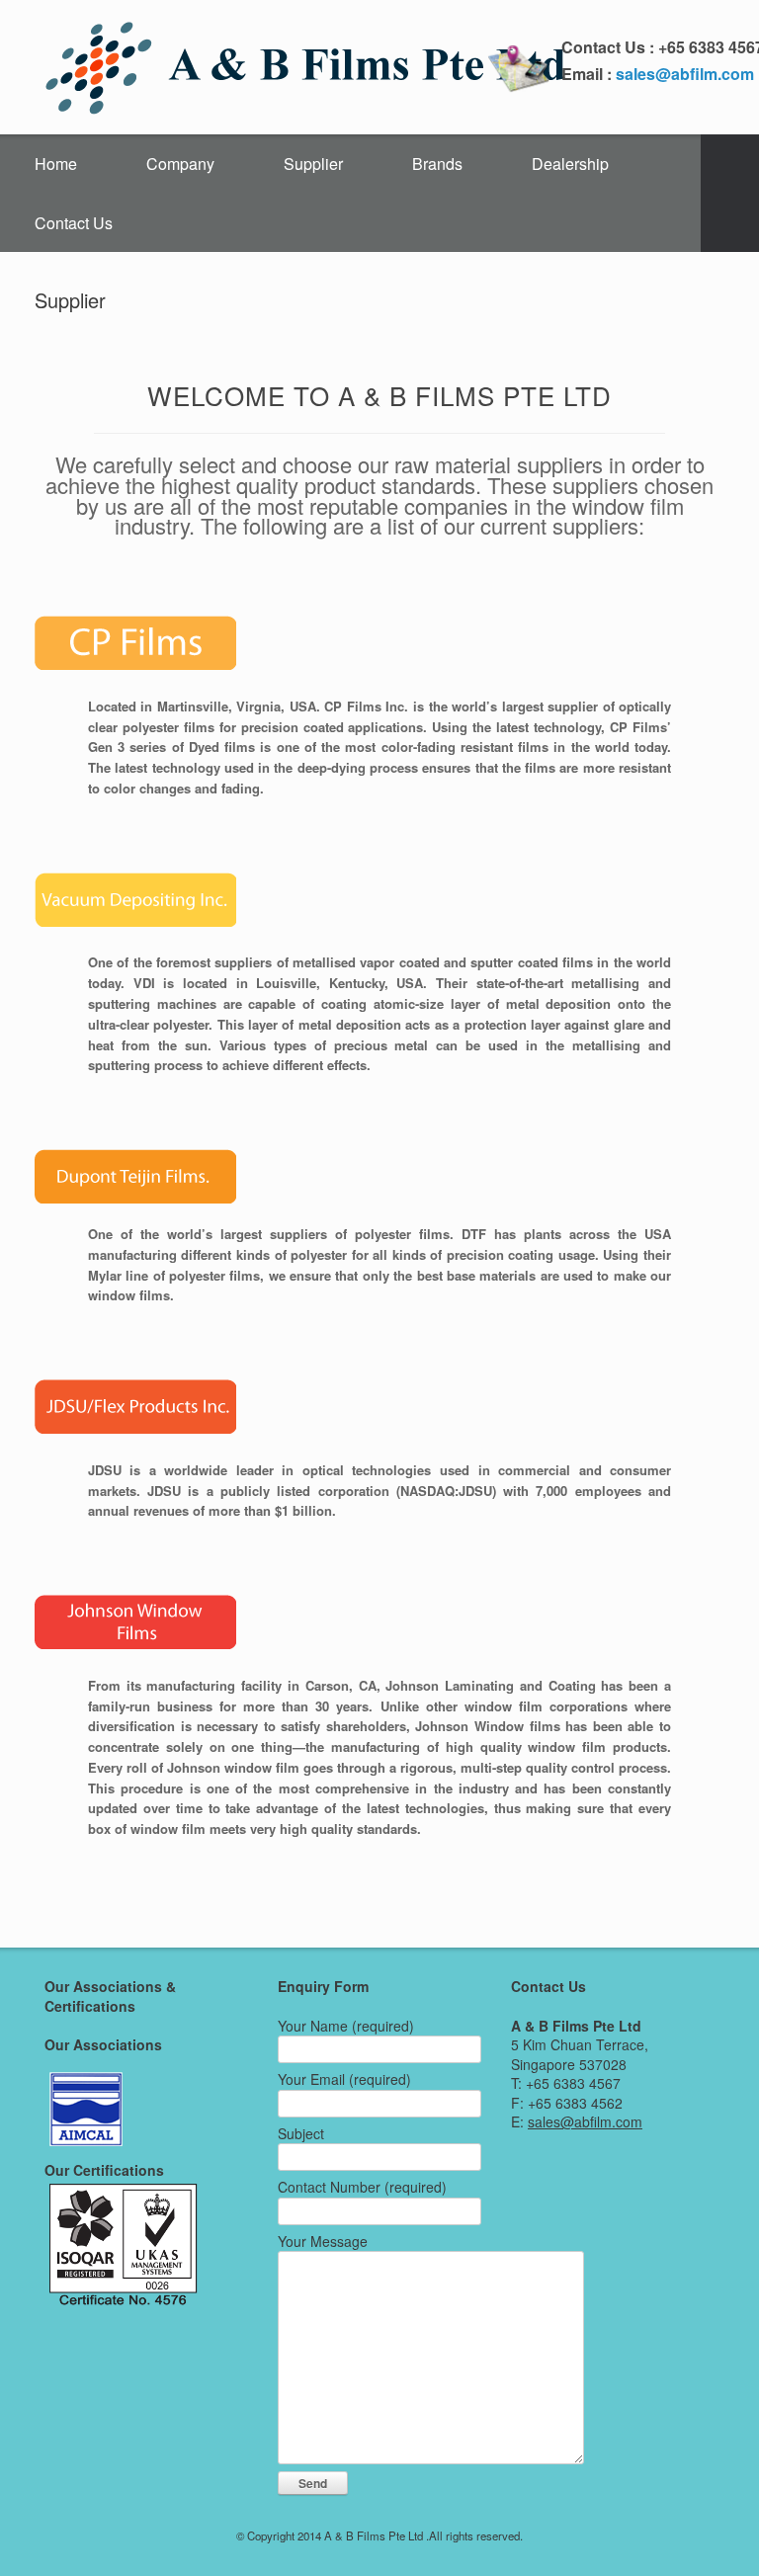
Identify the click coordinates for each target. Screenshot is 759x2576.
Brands (437, 164)
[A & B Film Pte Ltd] (307, 67)
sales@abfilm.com (685, 74)
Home (56, 164)
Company (180, 164)
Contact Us (74, 223)
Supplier (313, 164)
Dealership (570, 164)
